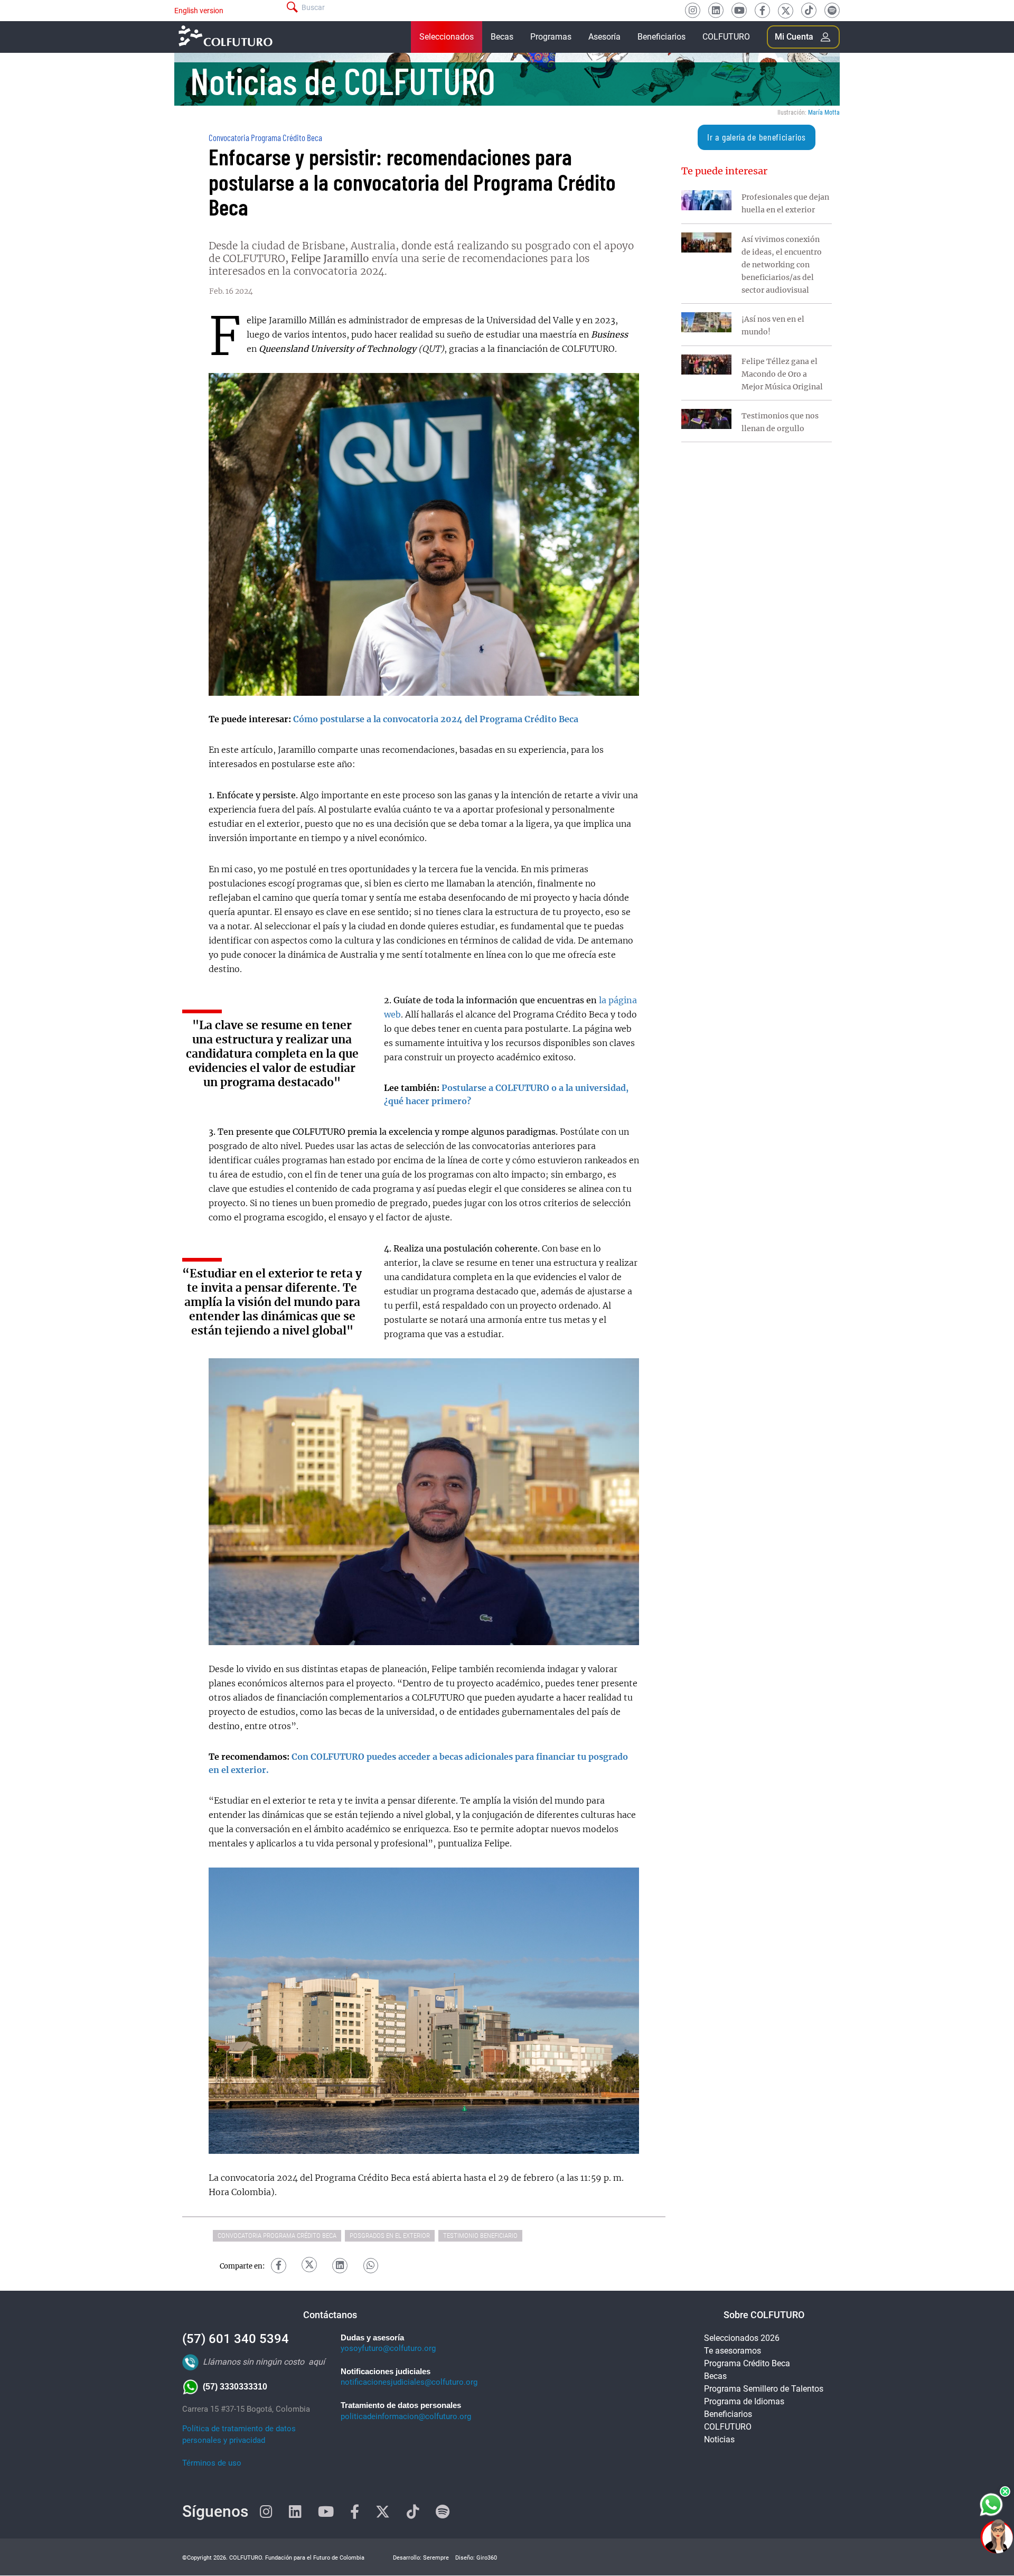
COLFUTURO (726, 37)
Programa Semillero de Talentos (764, 2389)
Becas (502, 37)
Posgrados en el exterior (390, 2236)
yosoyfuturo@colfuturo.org (388, 2348)
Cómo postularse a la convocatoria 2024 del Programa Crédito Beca (436, 720)
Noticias (719, 2439)
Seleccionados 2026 (742, 2338)
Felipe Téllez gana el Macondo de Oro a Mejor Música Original (782, 374)
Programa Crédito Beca (747, 2363)
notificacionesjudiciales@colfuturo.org (409, 2382)
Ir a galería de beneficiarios (756, 137)
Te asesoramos (733, 2351)
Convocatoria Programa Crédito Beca (265, 137)
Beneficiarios (661, 37)
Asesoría (604, 37)
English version (199, 11)
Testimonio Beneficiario (480, 2236)
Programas (551, 37)
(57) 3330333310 (235, 2387)
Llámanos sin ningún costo (253, 2362)
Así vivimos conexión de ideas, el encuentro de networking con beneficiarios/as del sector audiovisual (782, 265)
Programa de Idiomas (744, 2401)
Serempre (436, 2558)
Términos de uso (212, 2463)
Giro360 (487, 2558)
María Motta (824, 113)
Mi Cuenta (794, 37)
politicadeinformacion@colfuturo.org (406, 2416)
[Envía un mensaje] (992, 2505)
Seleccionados (447, 37)
